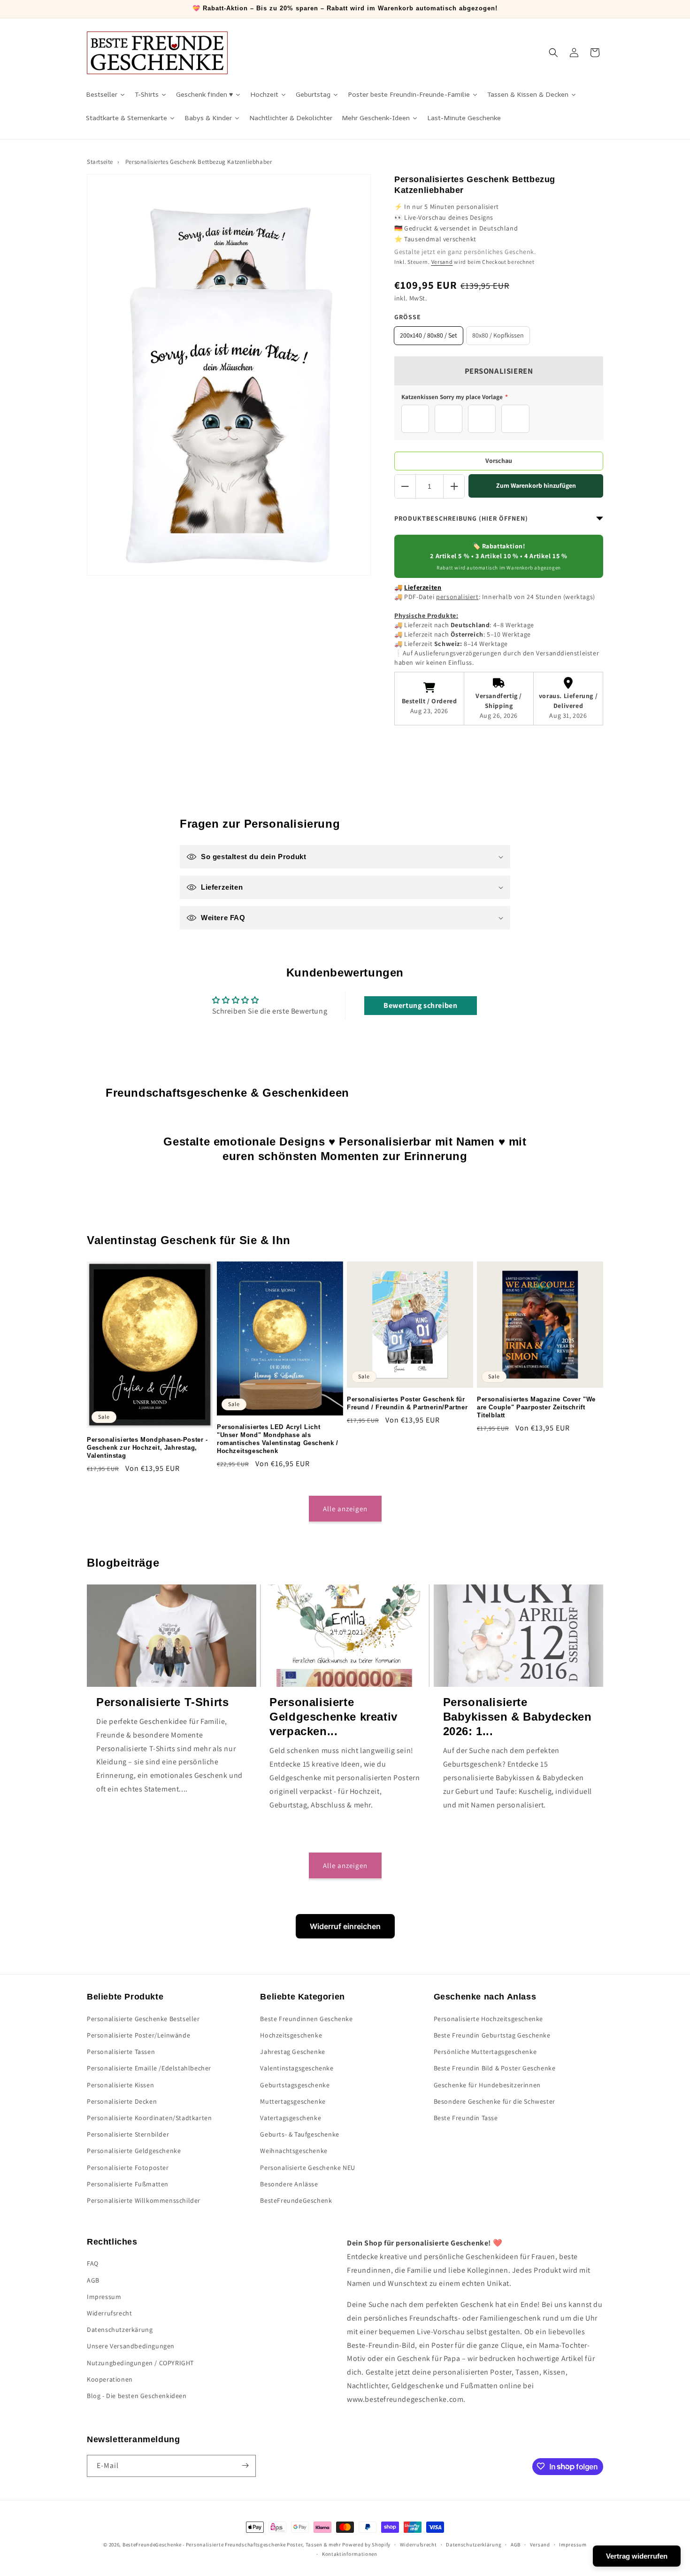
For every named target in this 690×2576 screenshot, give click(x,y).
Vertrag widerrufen (637, 2556)
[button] (553, 53)
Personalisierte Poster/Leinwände (138, 2035)
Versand (442, 262)
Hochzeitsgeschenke (291, 2035)
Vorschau (499, 461)
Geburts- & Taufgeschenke (299, 2134)
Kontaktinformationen (350, 2554)
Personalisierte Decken (122, 2101)
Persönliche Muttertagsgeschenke (485, 2052)
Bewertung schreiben (420, 1005)
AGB (93, 2280)
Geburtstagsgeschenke (295, 2084)
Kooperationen (110, 2379)
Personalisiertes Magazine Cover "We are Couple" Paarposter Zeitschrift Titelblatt (536, 1407)
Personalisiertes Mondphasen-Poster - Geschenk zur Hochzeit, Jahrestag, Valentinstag (147, 1448)
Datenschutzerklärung (474, 2545)
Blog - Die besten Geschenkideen (137, 2396)
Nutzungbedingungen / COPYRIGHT (140, 2363)
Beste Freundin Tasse (466, 2117)
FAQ (93, 2264)
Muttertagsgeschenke (293, 2101)
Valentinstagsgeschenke (297, 2068)
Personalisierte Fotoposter (128, 2167)
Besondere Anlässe (289, 2184)
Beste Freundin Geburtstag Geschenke (492, 2035)
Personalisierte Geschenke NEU (307, 2167)
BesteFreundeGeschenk (296, 2200)
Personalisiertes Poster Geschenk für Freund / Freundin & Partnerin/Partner (407, 1403)
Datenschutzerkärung (120, 2330)
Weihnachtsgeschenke (294, 2151)
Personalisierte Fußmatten (128, 2184)
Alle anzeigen (345, 1509)
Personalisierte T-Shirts (162, 1702)
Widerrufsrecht (109, 2313)
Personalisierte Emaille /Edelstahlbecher (149, 2068)
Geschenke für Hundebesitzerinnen (487, 2084)
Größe (408, 317)
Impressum (104, 2297)
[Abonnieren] (245, 2465)
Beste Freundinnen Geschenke (306, 2018)
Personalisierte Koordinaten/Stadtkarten (149, 2117)
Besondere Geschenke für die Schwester (494, 2101)
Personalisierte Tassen (121, 2052)
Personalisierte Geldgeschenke (134, 2151)
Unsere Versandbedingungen (131, 2346)
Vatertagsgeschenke (291, 2117)
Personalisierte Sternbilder (128, 2134)
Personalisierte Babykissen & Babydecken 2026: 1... (517, 1716)
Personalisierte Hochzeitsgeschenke (488, 2018)
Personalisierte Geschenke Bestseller (143, 2018)
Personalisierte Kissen (120, 2084)
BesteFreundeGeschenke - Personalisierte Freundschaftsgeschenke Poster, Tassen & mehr (232, 2545)
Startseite (100, 162)
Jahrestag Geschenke (292, 2052)
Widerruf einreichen (345, 1926)
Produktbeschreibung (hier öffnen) (461, 518)
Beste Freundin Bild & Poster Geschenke (495, 2068)
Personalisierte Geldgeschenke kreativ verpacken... (333, 1716)
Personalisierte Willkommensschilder (144, 2200)
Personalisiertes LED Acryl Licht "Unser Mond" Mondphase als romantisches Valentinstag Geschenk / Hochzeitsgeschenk (278, 1439)
